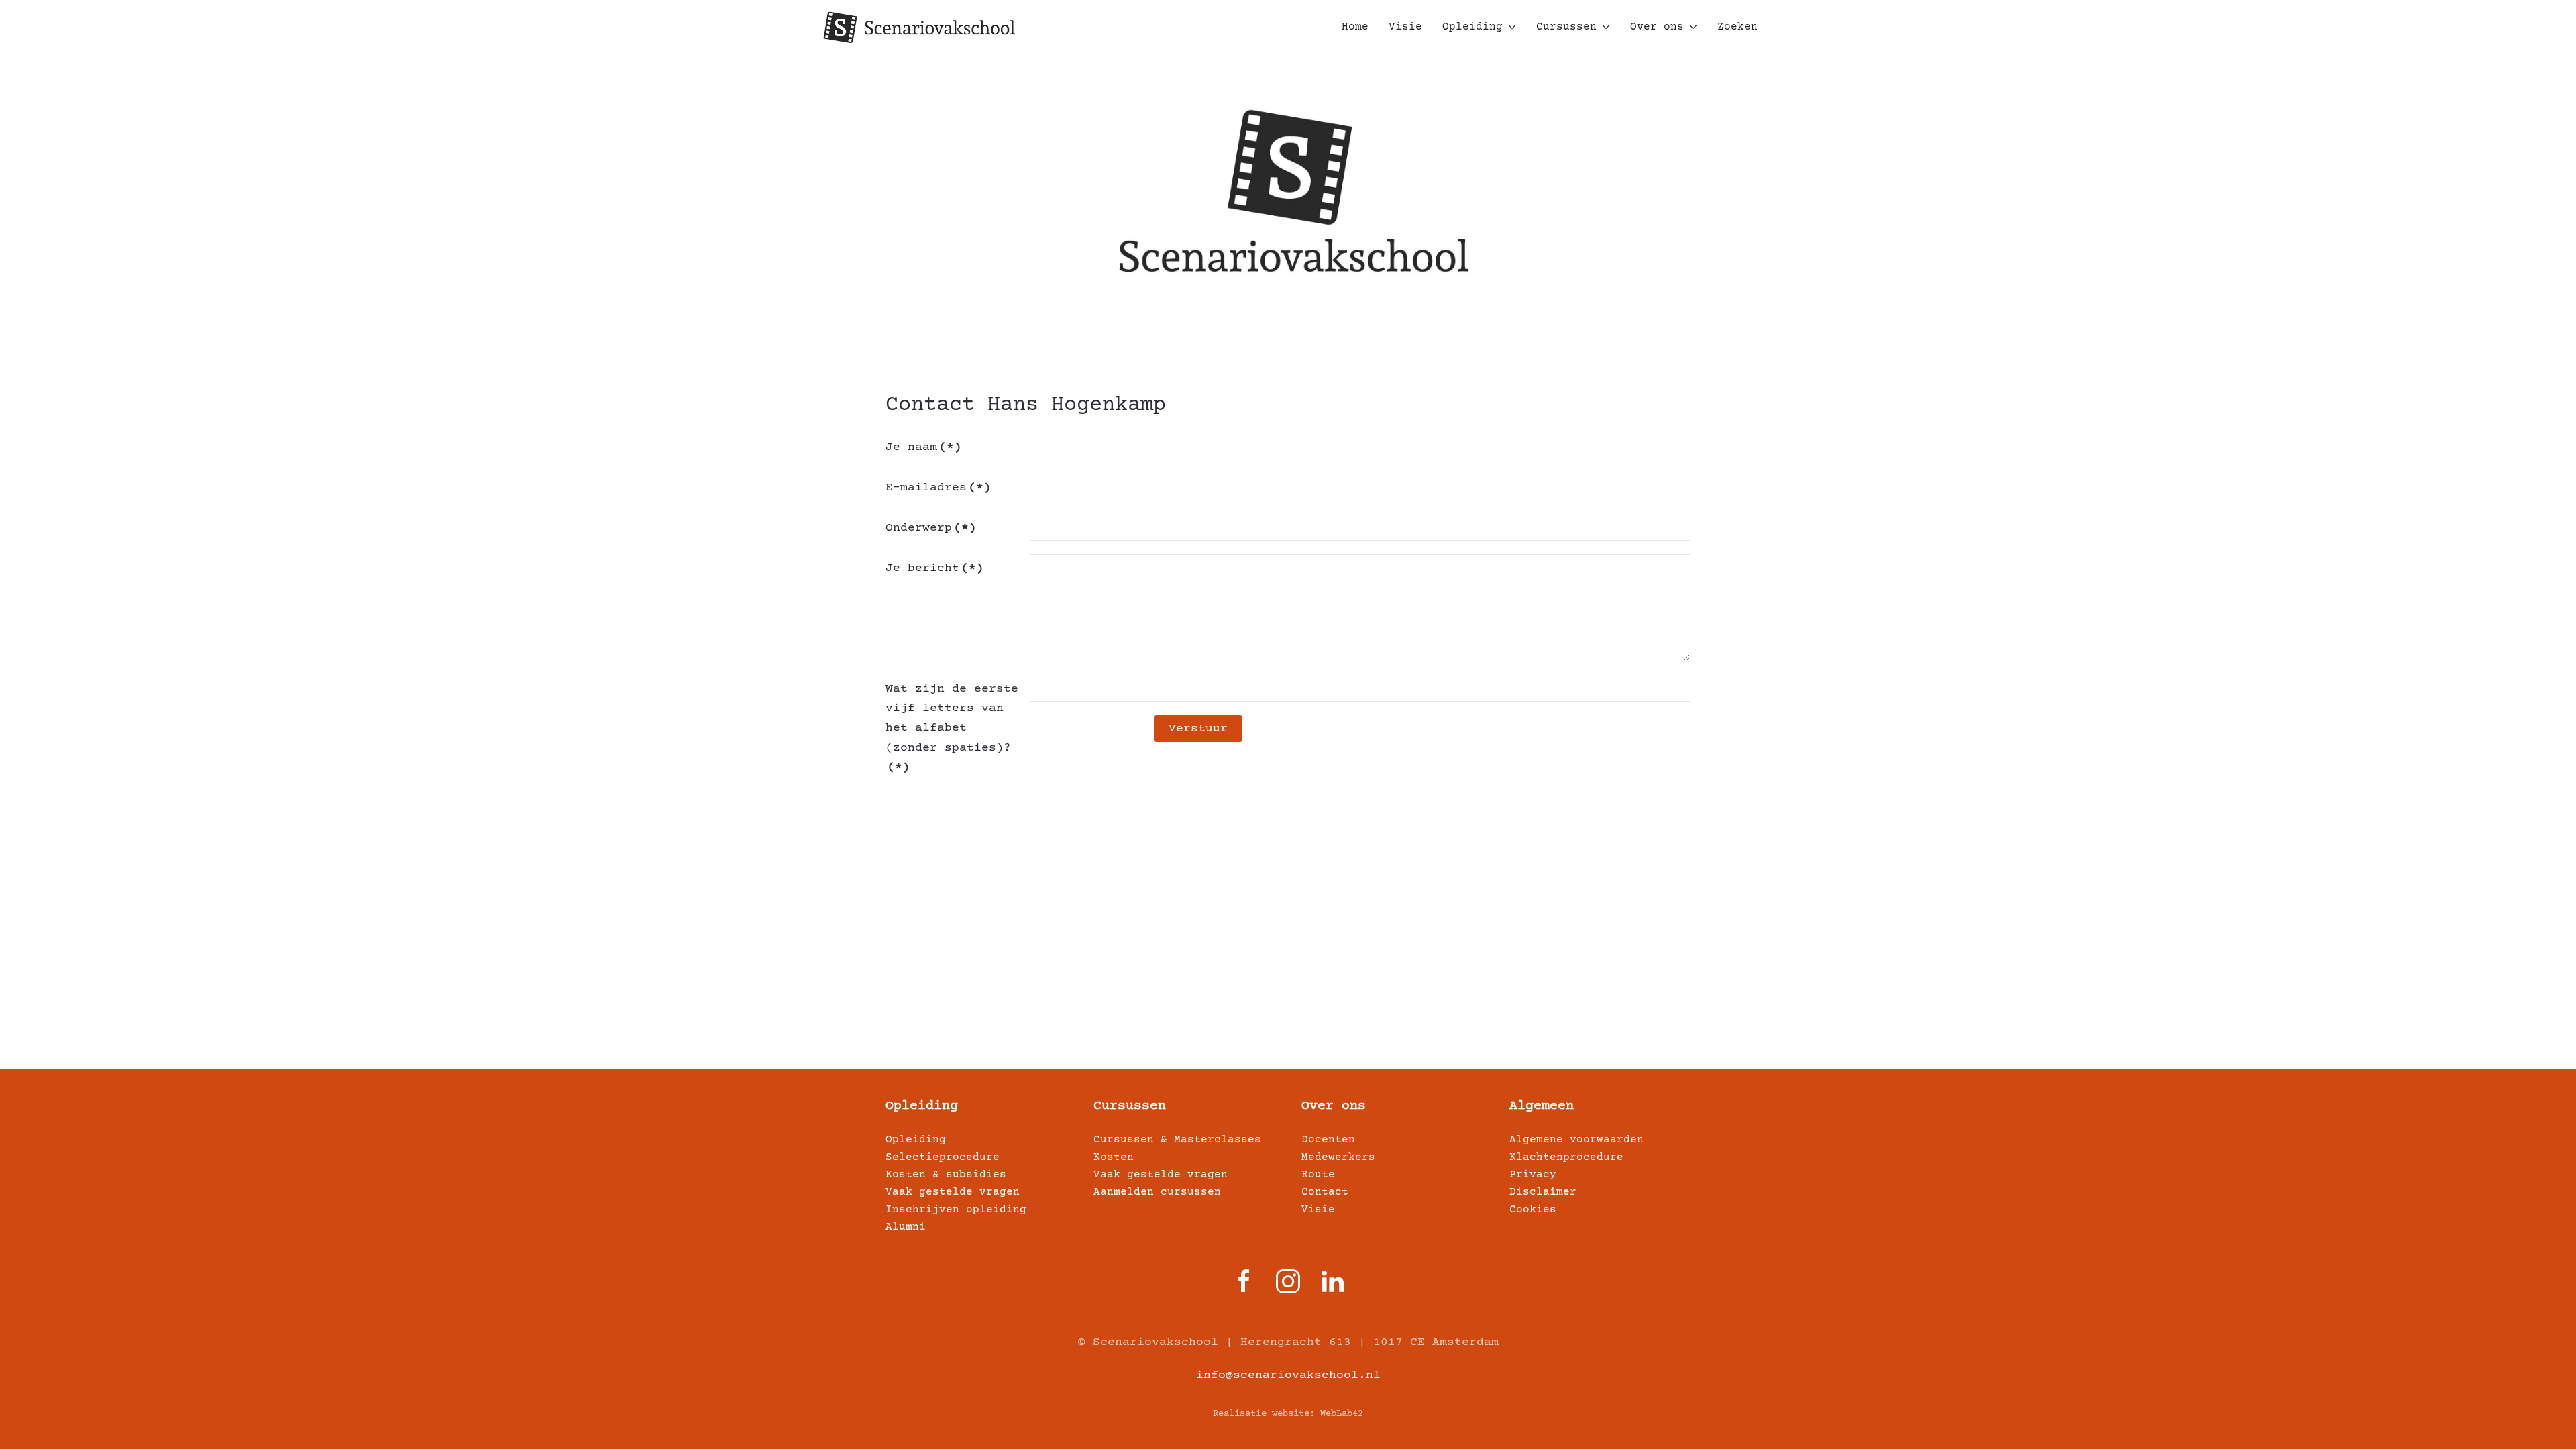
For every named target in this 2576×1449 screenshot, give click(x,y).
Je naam (923, 447)
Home (1355, 27)
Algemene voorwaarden (1576, 1140)
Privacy (1533, 1175)
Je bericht (934, 568)
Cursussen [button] (1566, 27)
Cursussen (1130, 1106)
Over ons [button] (1657, 27)
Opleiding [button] (1472, 27)
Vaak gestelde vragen (953, 1192)
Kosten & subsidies (946, 1175)
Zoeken (1737, 27)
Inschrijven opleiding (956, 1210)
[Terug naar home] (919, 27)
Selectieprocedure (943, 1157)
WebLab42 (1342, 1414)
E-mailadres (938, 488)
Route (1318, 1175)
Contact (1325, 1192)
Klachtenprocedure (1566, 1157)
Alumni (906, 1227)
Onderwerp (931, 528)
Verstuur (1198, 729)
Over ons (1334, 1106)
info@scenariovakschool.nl (1288, 1375)
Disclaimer (1543, 1192)
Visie (1405, 27)
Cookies (1533, 1210)
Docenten (1328, 1140)
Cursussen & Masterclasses (1177, 1140)
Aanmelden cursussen (1157, 1192)
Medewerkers (1338, 1157)
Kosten (1114, 1157)
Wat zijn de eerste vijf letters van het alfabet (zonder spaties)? (952, 728)
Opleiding (922, 1106)
